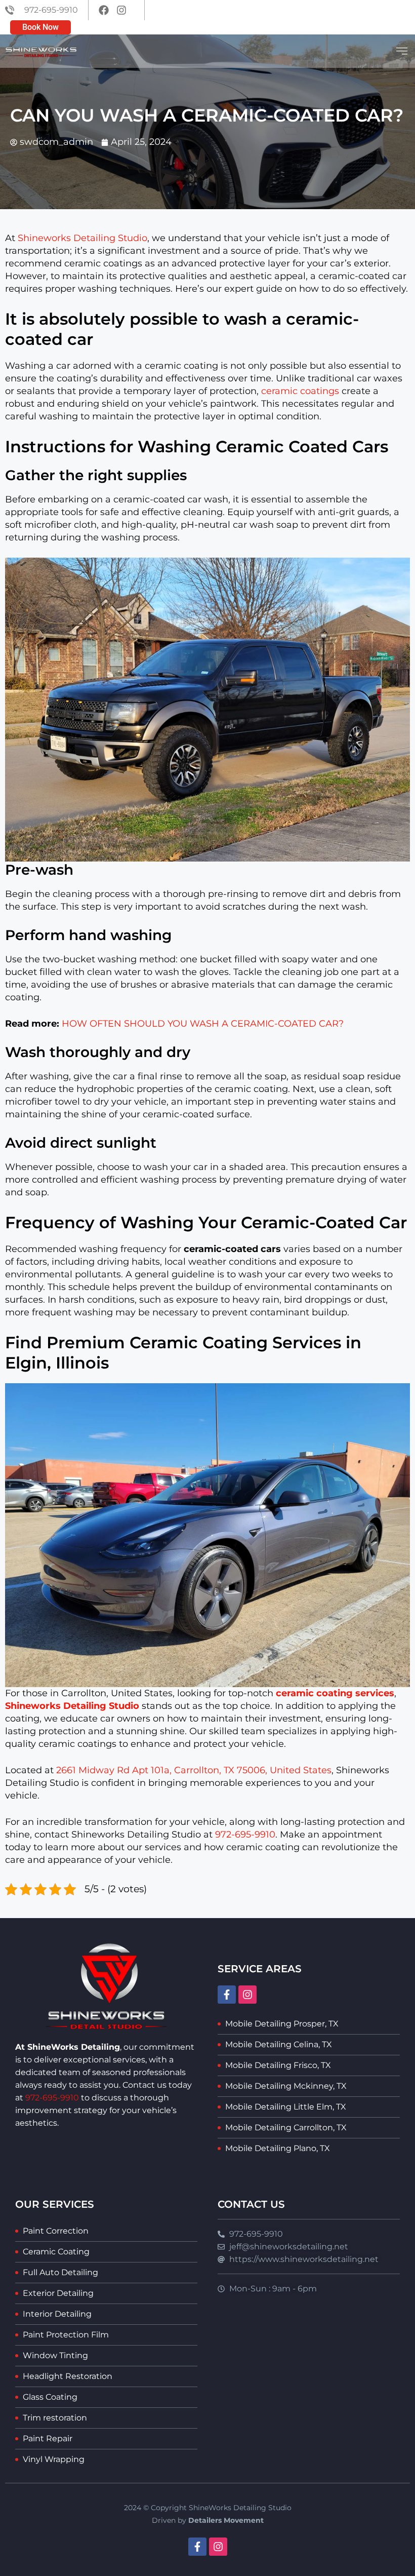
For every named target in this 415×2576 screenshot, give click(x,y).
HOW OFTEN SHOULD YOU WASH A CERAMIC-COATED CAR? (203, 1024)
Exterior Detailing (58, 2293)
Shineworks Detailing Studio (82, 238)
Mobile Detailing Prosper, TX (282, 2024)
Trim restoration (55, 2418)
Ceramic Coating (56, 2252)
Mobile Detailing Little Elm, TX (286, 2107)
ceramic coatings (300, 391)
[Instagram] (247, 1995)
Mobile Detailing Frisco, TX (278, 2065)
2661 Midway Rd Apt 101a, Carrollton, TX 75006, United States (194, 1770)
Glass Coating (50, 2397)
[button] (402, 51)
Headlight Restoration (68, 2376)
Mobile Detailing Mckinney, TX (286, 2086)
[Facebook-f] (227, 1995)
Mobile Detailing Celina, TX (279, 2044)
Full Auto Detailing (60, 2272)
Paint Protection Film (66, 2335)
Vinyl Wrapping (54, 2459)
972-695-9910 (245, 1835)
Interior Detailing (57, 2314)
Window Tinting (55, 2355)
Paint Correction (56, 2231)
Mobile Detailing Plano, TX (278, 2148)
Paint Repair (48, 2438)
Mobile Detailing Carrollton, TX (286, 2128)
